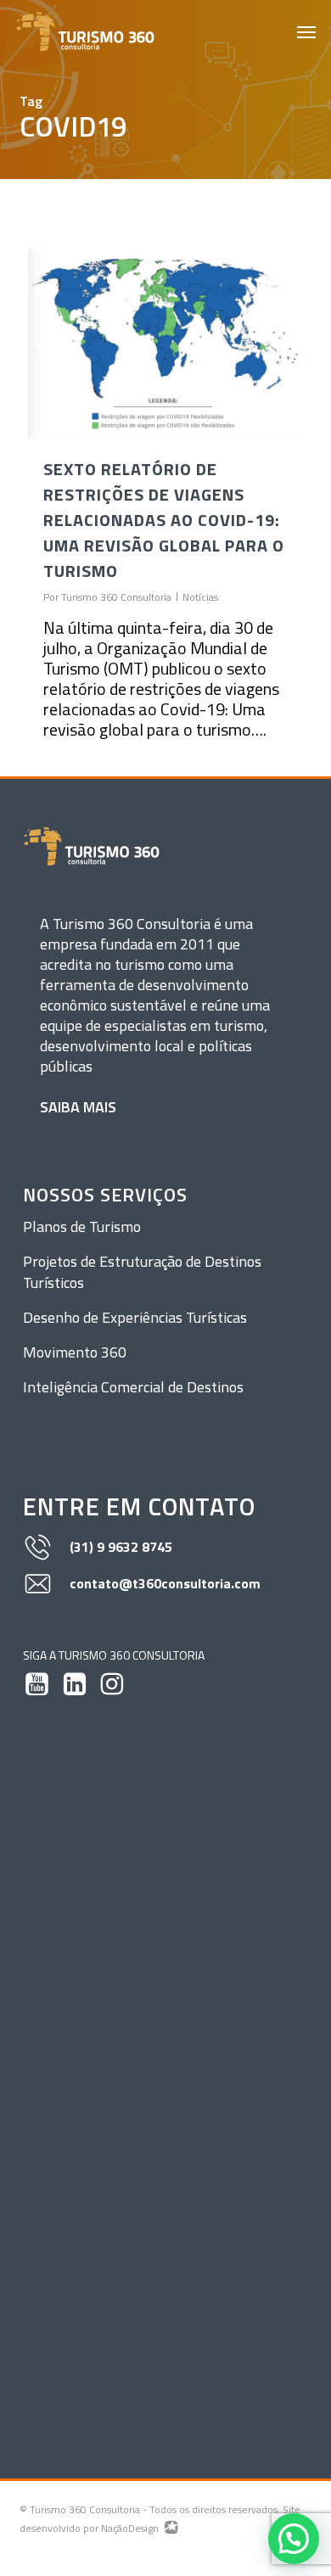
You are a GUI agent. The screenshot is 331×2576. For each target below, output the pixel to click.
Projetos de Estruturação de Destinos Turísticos (142, 1272)
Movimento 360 (75, 1352)
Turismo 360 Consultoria (116, 597)
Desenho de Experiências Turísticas (135, 1317)
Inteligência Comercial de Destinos (133, 1387)
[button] (306, 31)
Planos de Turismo (82, 1226)
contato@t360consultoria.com (165, 1583)
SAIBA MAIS (78, 1107)
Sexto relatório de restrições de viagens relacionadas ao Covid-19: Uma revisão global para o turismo (164, 520)
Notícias (200, 597)
